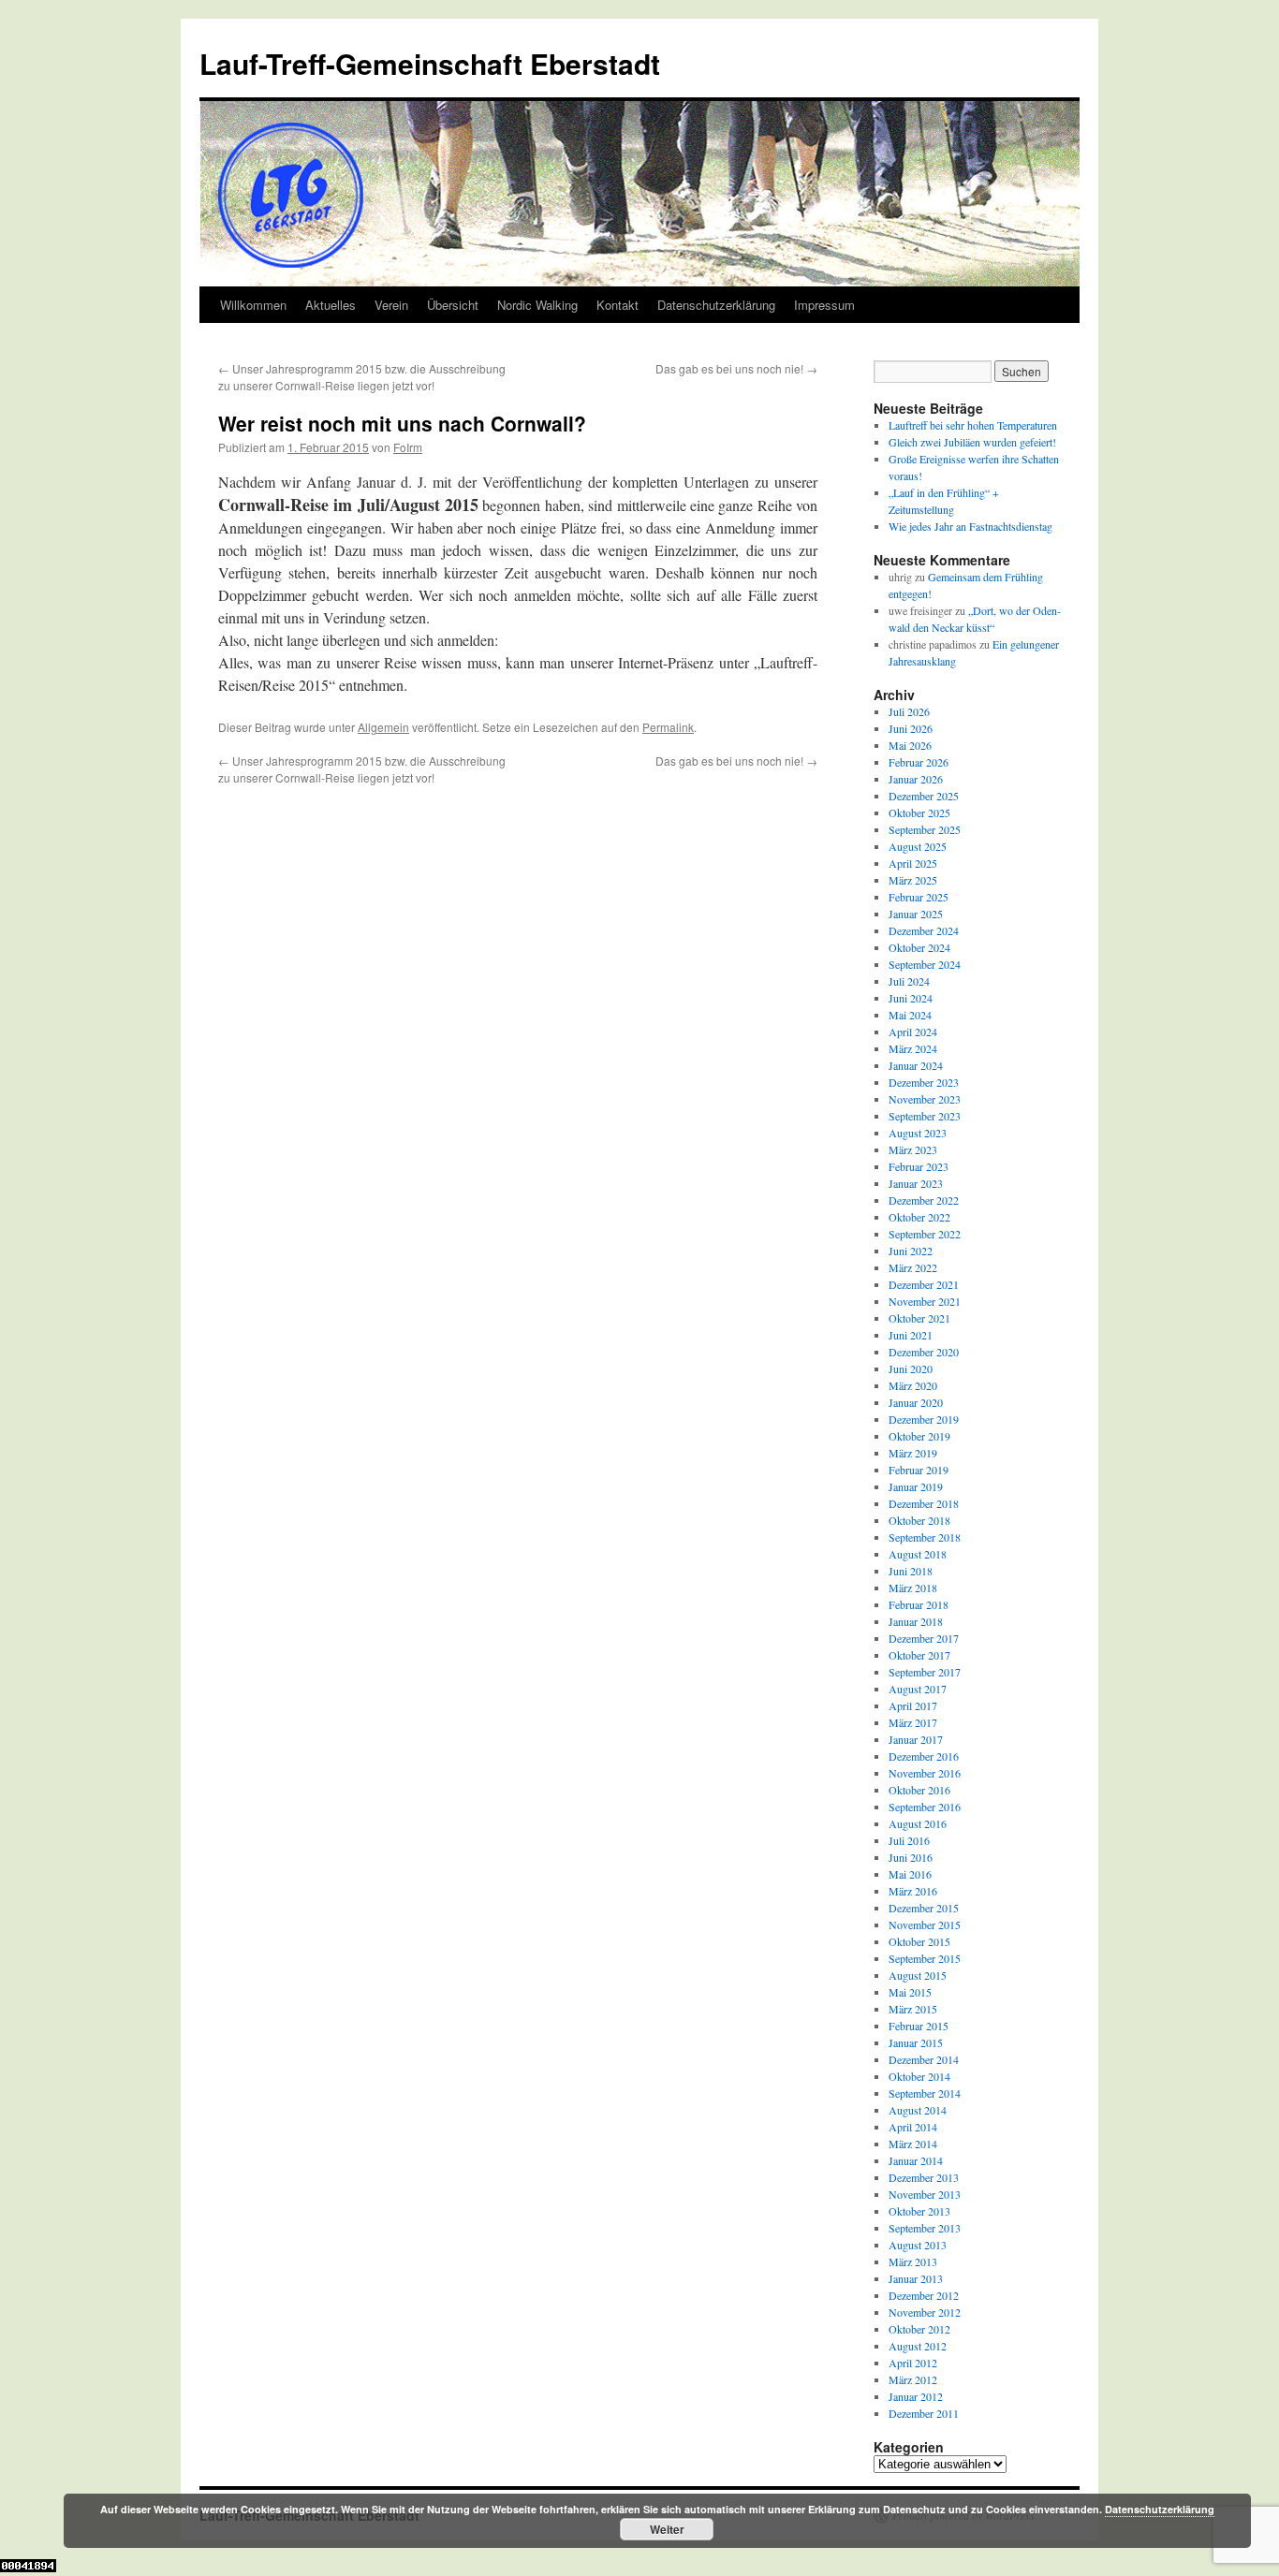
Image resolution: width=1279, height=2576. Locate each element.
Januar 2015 (916, 2042)
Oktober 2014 (919, 2076)
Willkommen (253, 305)
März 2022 (913, 1267)
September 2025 (925, 829)
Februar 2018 (919, 1604)
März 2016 (913, 1891)
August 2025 (918, 846)
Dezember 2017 (924, 1638)
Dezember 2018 (924, 1503)
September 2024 (925, 964)
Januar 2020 (916, 1402)
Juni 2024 (911, 998)
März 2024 (913, 1048)
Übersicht (453, 305)
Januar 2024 (916, 1065)
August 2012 (918, 2346)
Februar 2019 (919, 1470)
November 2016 (925, 1773)
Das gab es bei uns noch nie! (736, 368)
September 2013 (925, 2228)
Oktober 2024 (919, 947)
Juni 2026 (911, 728)
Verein (391, 305)
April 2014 (913, 2127)
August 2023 (918, 1133)
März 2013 (913, 2261)
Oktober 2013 (919, 2211)
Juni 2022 (911, 1251)
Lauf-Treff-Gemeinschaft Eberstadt (430, 63)
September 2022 (925, 1234)
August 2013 (918, 2245)
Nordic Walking (537, 305)
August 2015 (918, 1975)
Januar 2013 (916, 2278)
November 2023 (925, 1099)
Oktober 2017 (919, 1655)
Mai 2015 (910, 1992)
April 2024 (913, 1032)
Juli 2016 (909, 1840)
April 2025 (913, 863)
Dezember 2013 (924, 2177)
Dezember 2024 (924, 930)
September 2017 (925, 1672)
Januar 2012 (916, 2396)
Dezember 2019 (924, 1419)
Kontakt (617, 305)
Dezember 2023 (924, 1082)
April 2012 (913, 2363)
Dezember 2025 (924, 796)
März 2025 (913, 880)
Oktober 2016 (919, 1790)
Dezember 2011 (924, 2413)
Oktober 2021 (919, 1318)
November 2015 (925, 1925)
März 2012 (913, 2379)
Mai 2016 (910, 1874)
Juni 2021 (911, 1335)
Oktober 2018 (919, 1520)
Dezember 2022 (924, 1200)
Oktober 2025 (919, 812)
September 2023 (925, 1116)
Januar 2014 (916, 2160)
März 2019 (913, 1453)
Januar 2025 (916, 914)
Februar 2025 (919, 897)
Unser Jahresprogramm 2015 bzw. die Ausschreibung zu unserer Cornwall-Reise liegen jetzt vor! (362, 377)
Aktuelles (331, 305)
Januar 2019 (916, 1486)
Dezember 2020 (924, 1352)
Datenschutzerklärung (716, 305)
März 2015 (913, 2009)
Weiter (667, 2529)
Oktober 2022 (919, 1217)
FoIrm (408, 447)
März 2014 (913, 2144)
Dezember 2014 (924, 2059)
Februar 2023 (919, 1166)
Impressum (824, 305)
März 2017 (913, 1722)
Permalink (668, 727)
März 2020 (913, 1385)
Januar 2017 (916, 1739)
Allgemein (383, 727)
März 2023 (913, 1149)
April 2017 (913, 1705)
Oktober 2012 (919, 2329)
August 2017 (918, 1689)
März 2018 (913, 1588)
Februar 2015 (919, 2026)
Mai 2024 (910, 1015)
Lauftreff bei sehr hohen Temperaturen (973, 425)
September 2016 (925, 1807)
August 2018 (918, 1554)
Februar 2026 (919, 762)
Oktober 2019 (919, 1436)
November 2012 (925, 2312)
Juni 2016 (911, 1857)
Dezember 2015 (924, 1908)
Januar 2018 (916, 1621)
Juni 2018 (911, 1571)
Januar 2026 (916, 779)
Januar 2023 (916, 1183)
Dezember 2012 (924, 2295)
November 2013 (925, 2194)
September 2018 (925, 1537)
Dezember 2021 (924, 1284)
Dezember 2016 (924, 1756)
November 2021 (925, 1301)
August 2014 (918, 2110)
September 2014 (925, 2093)
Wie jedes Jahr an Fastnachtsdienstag (970, 526)
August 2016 (918, 1823)
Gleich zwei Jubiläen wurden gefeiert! (972, 442)
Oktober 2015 (919, 1941)
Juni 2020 (911, 1368)
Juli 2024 (909, 981)
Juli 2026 (909, 711)
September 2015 (925, 1958)
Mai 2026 (910, 745)
